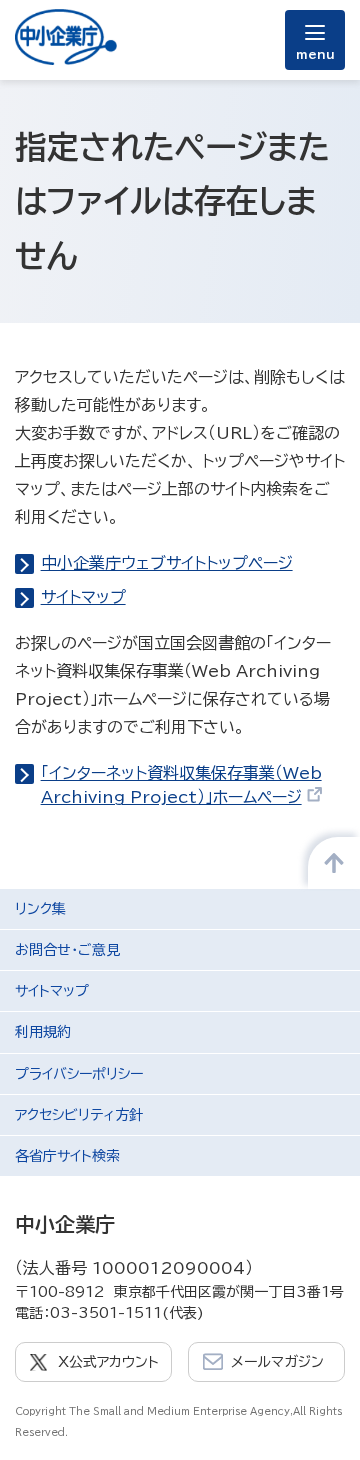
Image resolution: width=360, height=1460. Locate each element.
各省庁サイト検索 (67, 1156)
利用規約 (43, 1032)
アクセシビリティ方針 (79, 1115)
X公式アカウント (108, 1362)
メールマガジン (277, 1362)
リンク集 (40, 909)
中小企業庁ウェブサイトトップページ (167, 563)
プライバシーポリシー (79, 1074)
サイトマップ (83, 597)
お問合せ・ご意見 (67, 950)
